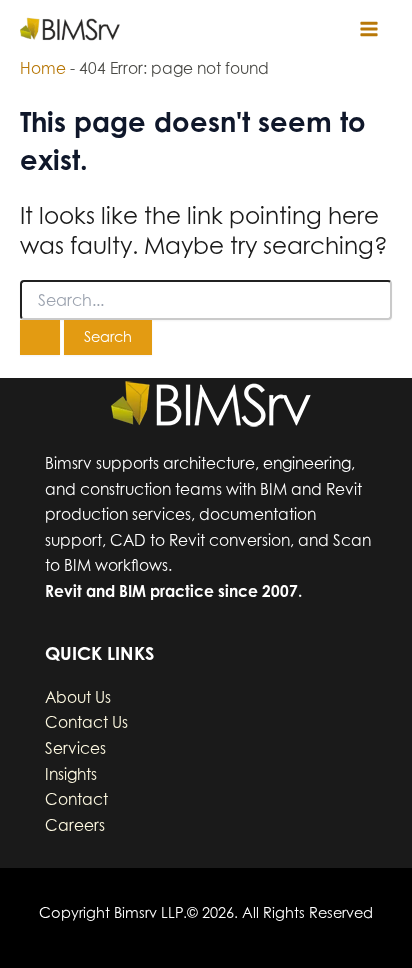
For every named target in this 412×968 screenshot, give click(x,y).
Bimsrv (150, 28)
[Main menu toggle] (369, 28)
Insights (71, 774)
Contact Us (86, 722)
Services (75, 748)
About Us (78, 697)
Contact (76, 799)
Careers (75, 825)
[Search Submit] (40, 337)
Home (43, 68)
